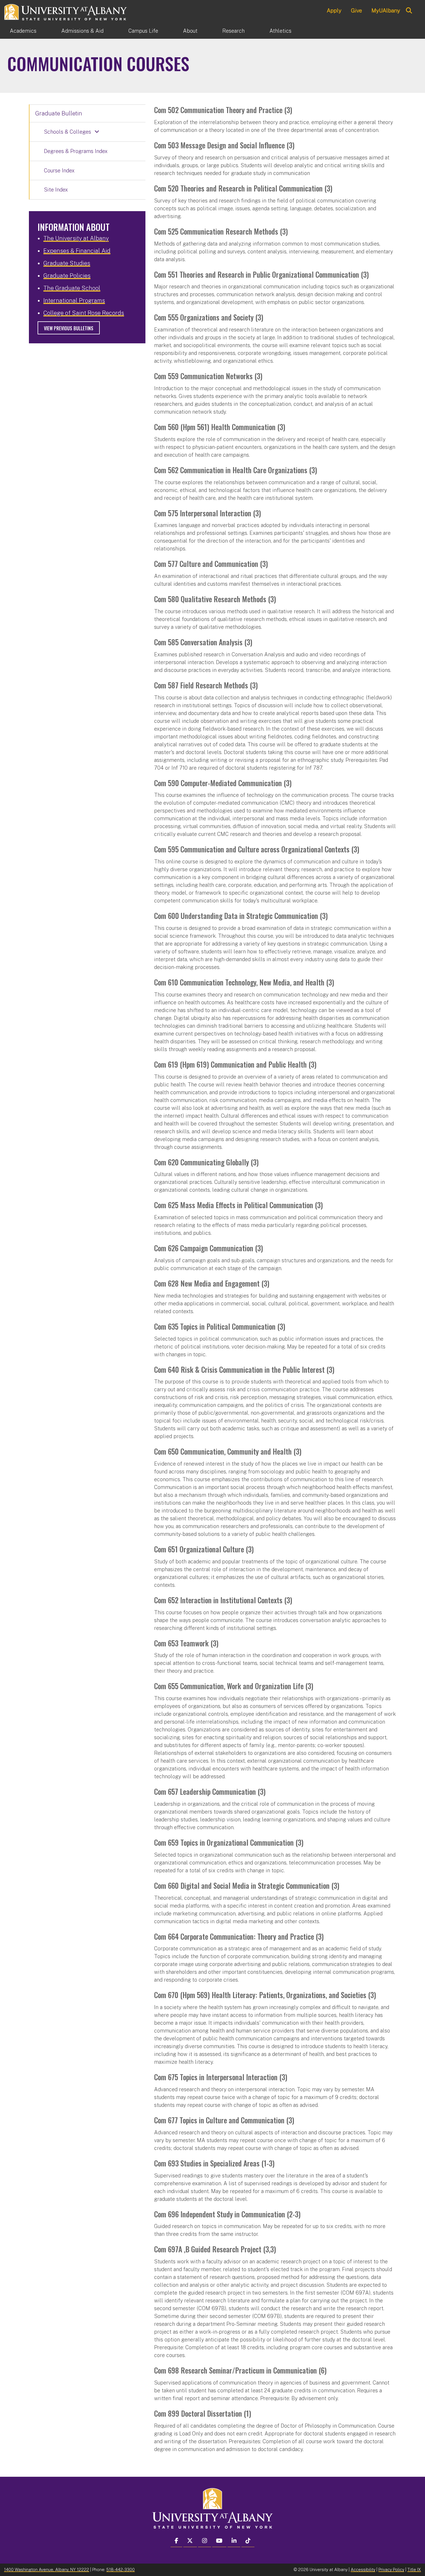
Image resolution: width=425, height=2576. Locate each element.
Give (356, 10)
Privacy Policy (391, 2569)
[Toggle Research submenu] (257, 31)
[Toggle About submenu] (210, 31)
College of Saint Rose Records (84, 313)
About (190, 31)
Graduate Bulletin (59, 113)
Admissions (82, 31)
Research (233, 31)
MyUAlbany (386, 10)
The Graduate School (72, 288)
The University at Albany (76, 238)
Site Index (56, 190)
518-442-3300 (121, 2569)
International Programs (74, 301)
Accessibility (363, 2569)
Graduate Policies (67, 276)
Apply (334, 10)
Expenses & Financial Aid (77, 251)
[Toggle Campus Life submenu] (171, 31)
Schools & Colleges (68, 132)
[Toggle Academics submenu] (49, 31)
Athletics (280, 31)
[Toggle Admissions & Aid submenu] (116, 31)
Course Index (59, 171)
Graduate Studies (67, 263)
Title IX (414, 2569)
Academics (23, 31)
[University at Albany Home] (66, 11)
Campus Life (143, 31)
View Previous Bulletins (69, 328)
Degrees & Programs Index (76, 151)
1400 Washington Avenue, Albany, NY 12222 (47, 2569)
